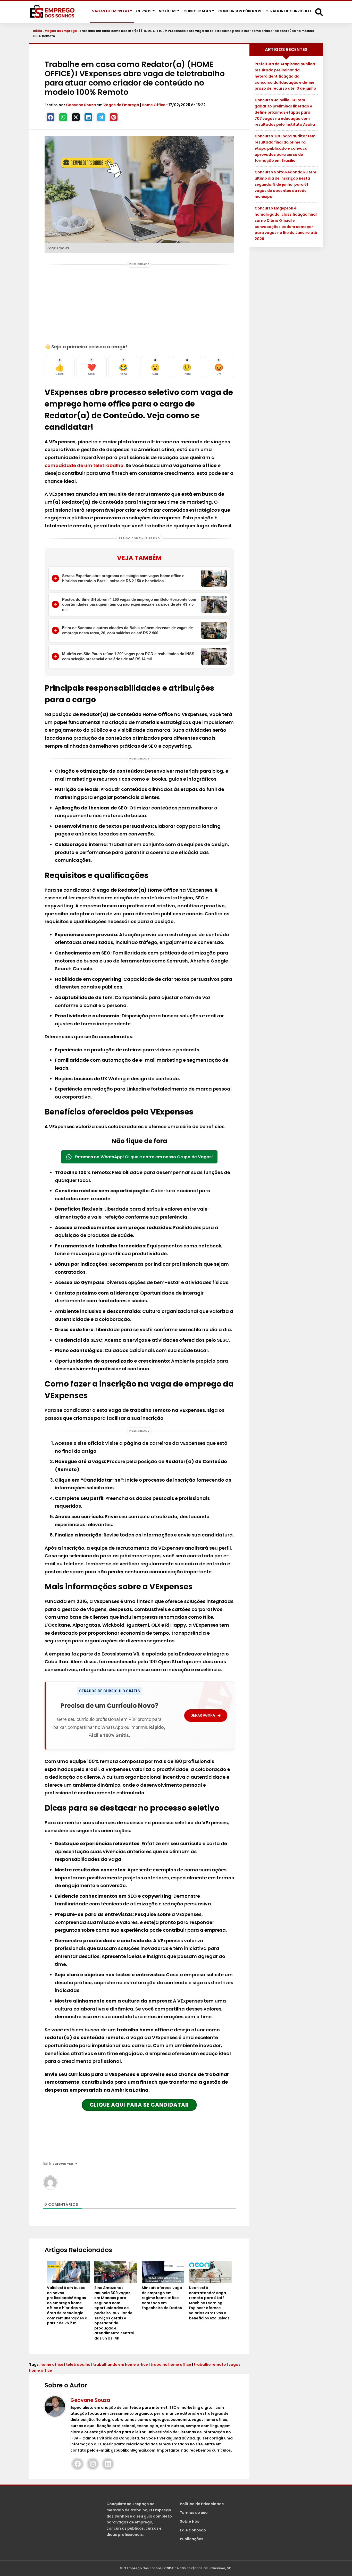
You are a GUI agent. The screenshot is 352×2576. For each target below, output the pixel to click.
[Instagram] (93, 2464)
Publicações (192, 2539)
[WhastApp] (63, 117)
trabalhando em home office (120, 2364)
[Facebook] (51, 117)
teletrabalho (78, 2364)
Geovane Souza (81, 105)
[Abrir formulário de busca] (319, 12)
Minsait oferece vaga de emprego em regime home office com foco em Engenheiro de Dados (162, 2298)
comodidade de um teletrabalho (84, 465)
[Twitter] (76, 117)
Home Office (154, 105)
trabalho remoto (210, 2364)
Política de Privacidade (202, 2504)
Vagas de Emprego (61, 31)
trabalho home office (171, 2364)
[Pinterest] (114, 117)
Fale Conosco (193, 2530)
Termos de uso (194, 2513)
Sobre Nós (190, 2521)
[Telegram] (101, 117)
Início (37, 31)
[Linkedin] (88, 117)
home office (52, 2364)
